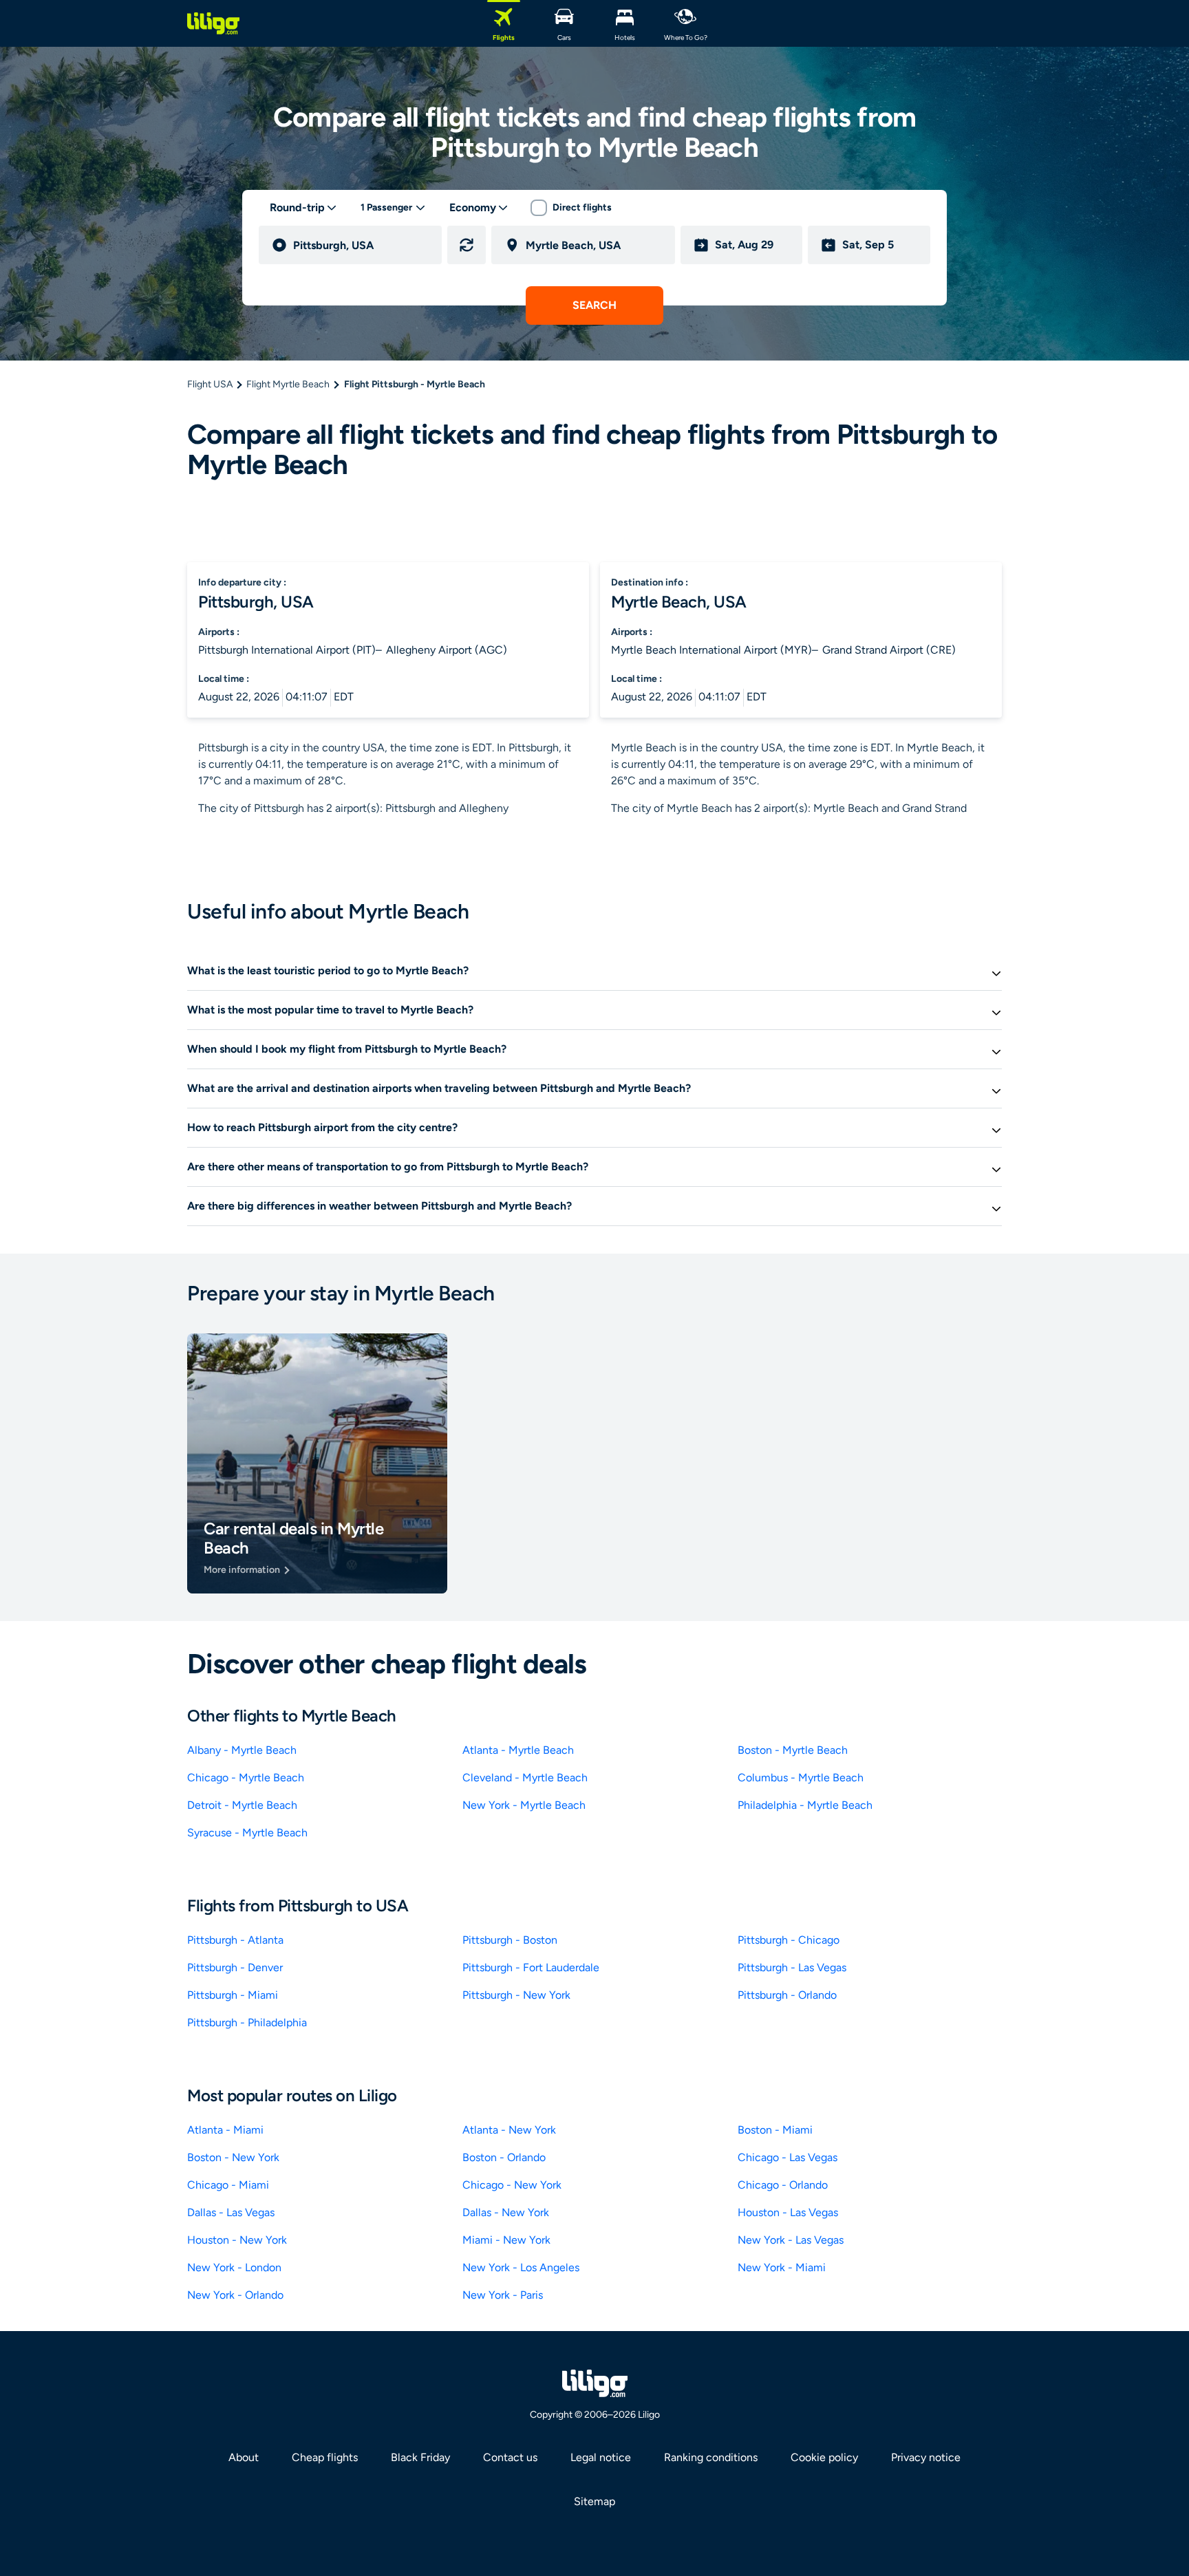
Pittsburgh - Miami (233, 1995)
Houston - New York (237, 2240)
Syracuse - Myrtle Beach (247, 1833)
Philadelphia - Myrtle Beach (805, 1805)
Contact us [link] (510, 2457)
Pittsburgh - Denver (235, 1967)
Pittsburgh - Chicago (789, 1940)
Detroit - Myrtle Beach (242, 1805)
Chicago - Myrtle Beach (246, 1778)
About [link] (244, 2457)
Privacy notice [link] (926, 2457)
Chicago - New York (512, 2185)
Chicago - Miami (228, 2185)
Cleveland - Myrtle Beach (525, 1778)
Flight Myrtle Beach (288, 384)
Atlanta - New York (509, 2130)
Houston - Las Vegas (788, 2212)
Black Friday (420, 2457)
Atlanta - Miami (225, 2130)
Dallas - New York (506, 2212)
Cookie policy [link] (824, 2457)
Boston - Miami (775, 2130)
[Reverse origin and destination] (467, 245)
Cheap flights (325, 2457)
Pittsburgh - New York (516, 1995)
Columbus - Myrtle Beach (801, 1778)
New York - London (234, 2267)
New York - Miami (782, 2267)
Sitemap (594, 2501)
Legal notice (601, 2457)
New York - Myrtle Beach (524, 1805)
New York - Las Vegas (791, 2240)
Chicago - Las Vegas (788, 2157)
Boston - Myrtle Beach (793, 1750)
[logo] (213, 23)
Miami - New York (506, 2240)
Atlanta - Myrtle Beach (518, 1750)
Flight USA (210, 384)
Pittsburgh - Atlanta (235, 1940)
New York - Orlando (235, 2295)
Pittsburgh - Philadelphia (247, 2022)
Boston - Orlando (504, 2157)
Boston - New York (233, 2157)
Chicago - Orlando (783, 2185)
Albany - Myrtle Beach (242, 1750)
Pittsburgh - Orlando (787, 1995)
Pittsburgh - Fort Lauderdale (531, 1967)
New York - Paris (503, 2295)
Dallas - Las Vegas (231, 2212)
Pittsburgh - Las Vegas (792, 1967)
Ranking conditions (711, 2457)
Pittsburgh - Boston (510, 1940)
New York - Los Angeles (521, 2267)
